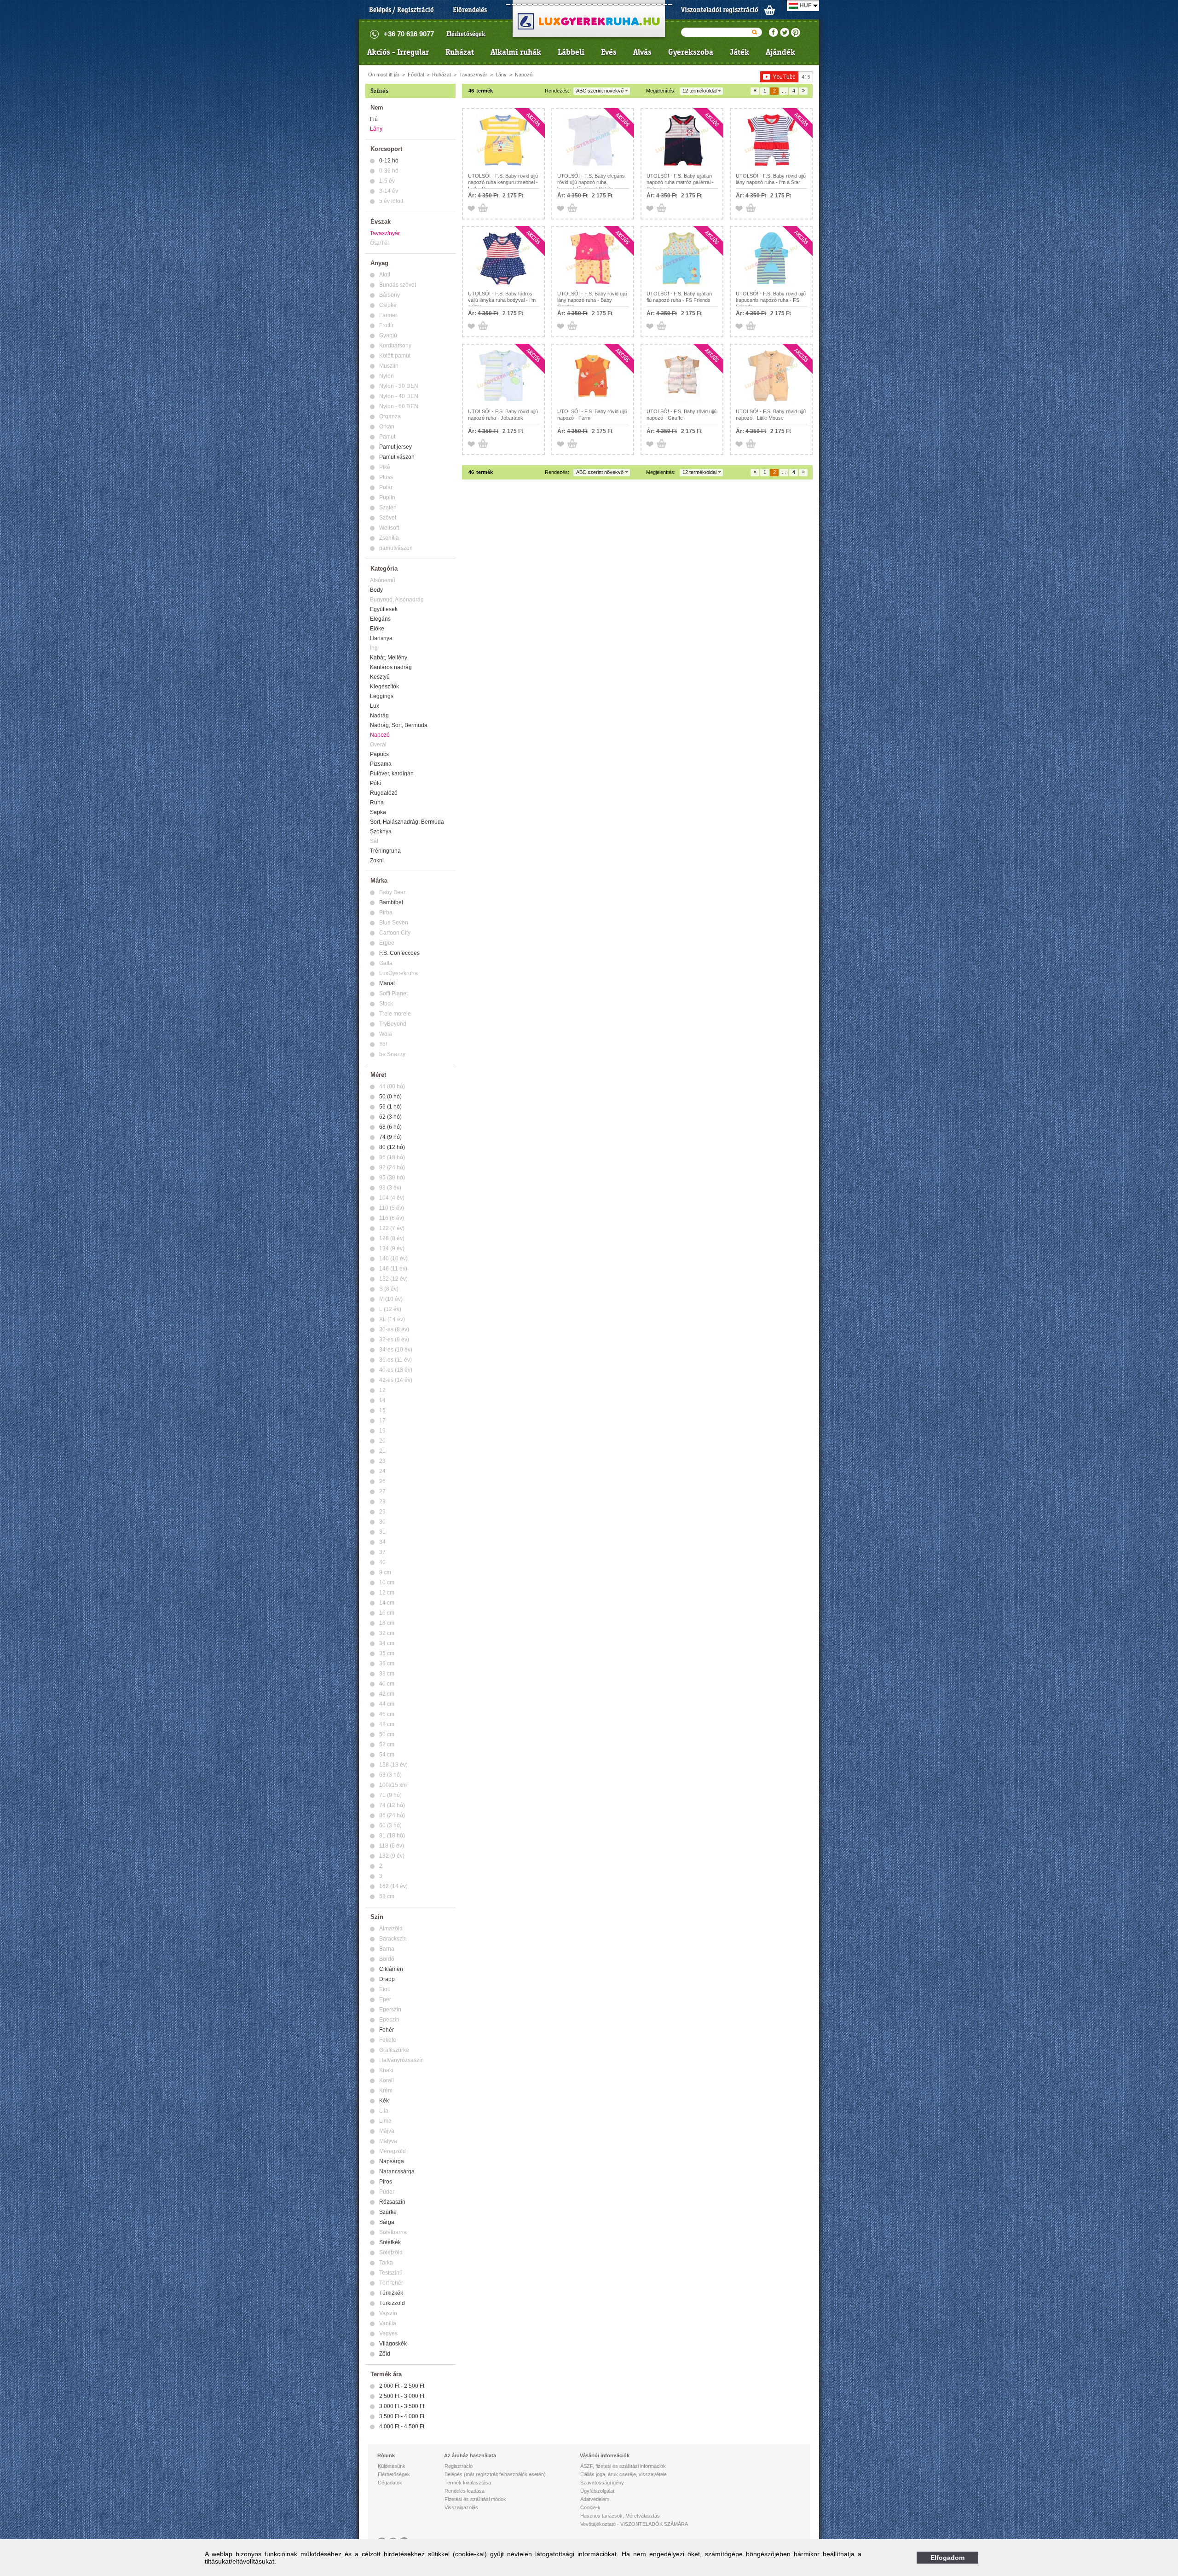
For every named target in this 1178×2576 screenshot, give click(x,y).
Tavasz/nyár (473, 75)
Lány (501, 75)
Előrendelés (470, 10)
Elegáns (380, 619)
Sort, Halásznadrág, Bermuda (407, 822)
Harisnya (381, 638)
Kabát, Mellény (389, 658)
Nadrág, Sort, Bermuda (399, 725)
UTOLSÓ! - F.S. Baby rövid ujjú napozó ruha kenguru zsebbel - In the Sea (503, 182)
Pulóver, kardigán (392, 774)
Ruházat (460, 52)
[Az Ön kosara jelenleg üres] (770, 10)
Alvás (642, 52)
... (784, 91)
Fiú (374, 119)
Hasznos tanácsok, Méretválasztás (620, 2516)
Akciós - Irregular (398, 52)
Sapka (378, 812)
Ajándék (780, 52)
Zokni (377, 861)
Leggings (382, 696)
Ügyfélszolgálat (597, 2491)
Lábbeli (571, 52)
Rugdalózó (384, 793)
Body (376, 590)
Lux (375, 706)
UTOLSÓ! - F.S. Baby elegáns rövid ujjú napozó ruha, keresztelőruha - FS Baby (591, 182)
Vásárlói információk (605, 2455)
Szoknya (381, 832)
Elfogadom (947, 2558)
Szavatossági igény (602, 2483)
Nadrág (379, 716)
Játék (739, 52)
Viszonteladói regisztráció (720, 10)
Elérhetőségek (466, 34)
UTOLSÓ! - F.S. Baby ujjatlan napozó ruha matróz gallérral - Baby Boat (680, 182)
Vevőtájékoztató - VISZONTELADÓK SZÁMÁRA (634, 2524)
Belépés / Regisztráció (401, 10)
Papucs (379, 754)
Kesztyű (380, 677)
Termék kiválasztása (468, 2483)
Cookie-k (590, 2507)
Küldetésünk (392, 2466)
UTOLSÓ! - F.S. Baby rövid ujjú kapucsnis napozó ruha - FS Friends (771, 300)
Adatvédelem (595, 2499)
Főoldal (416, 75)
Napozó (524, 75)
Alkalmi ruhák (516, 52)
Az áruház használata (470, 2455)
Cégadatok (390, 2483)
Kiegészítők (384, 687)
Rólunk (386, 2455)
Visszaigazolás (461, 2507)
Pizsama (381, 764)
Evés (609, 52)
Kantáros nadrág (391, 667)
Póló (376, 783)
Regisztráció (459, 2466)
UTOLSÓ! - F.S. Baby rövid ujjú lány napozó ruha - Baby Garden (592, 300)
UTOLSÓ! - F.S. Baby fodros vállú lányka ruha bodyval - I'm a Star (502, 300)
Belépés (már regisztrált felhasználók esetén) (495, 2474)
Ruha (377, 803)
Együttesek (384, 609)
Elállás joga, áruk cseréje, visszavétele (624, 2474)
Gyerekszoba (691, 52)
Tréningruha (385, 851)
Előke (377, 629)
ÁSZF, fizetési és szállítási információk (623, 2466)
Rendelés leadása (465, 2491)
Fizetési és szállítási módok (475, 2499)
